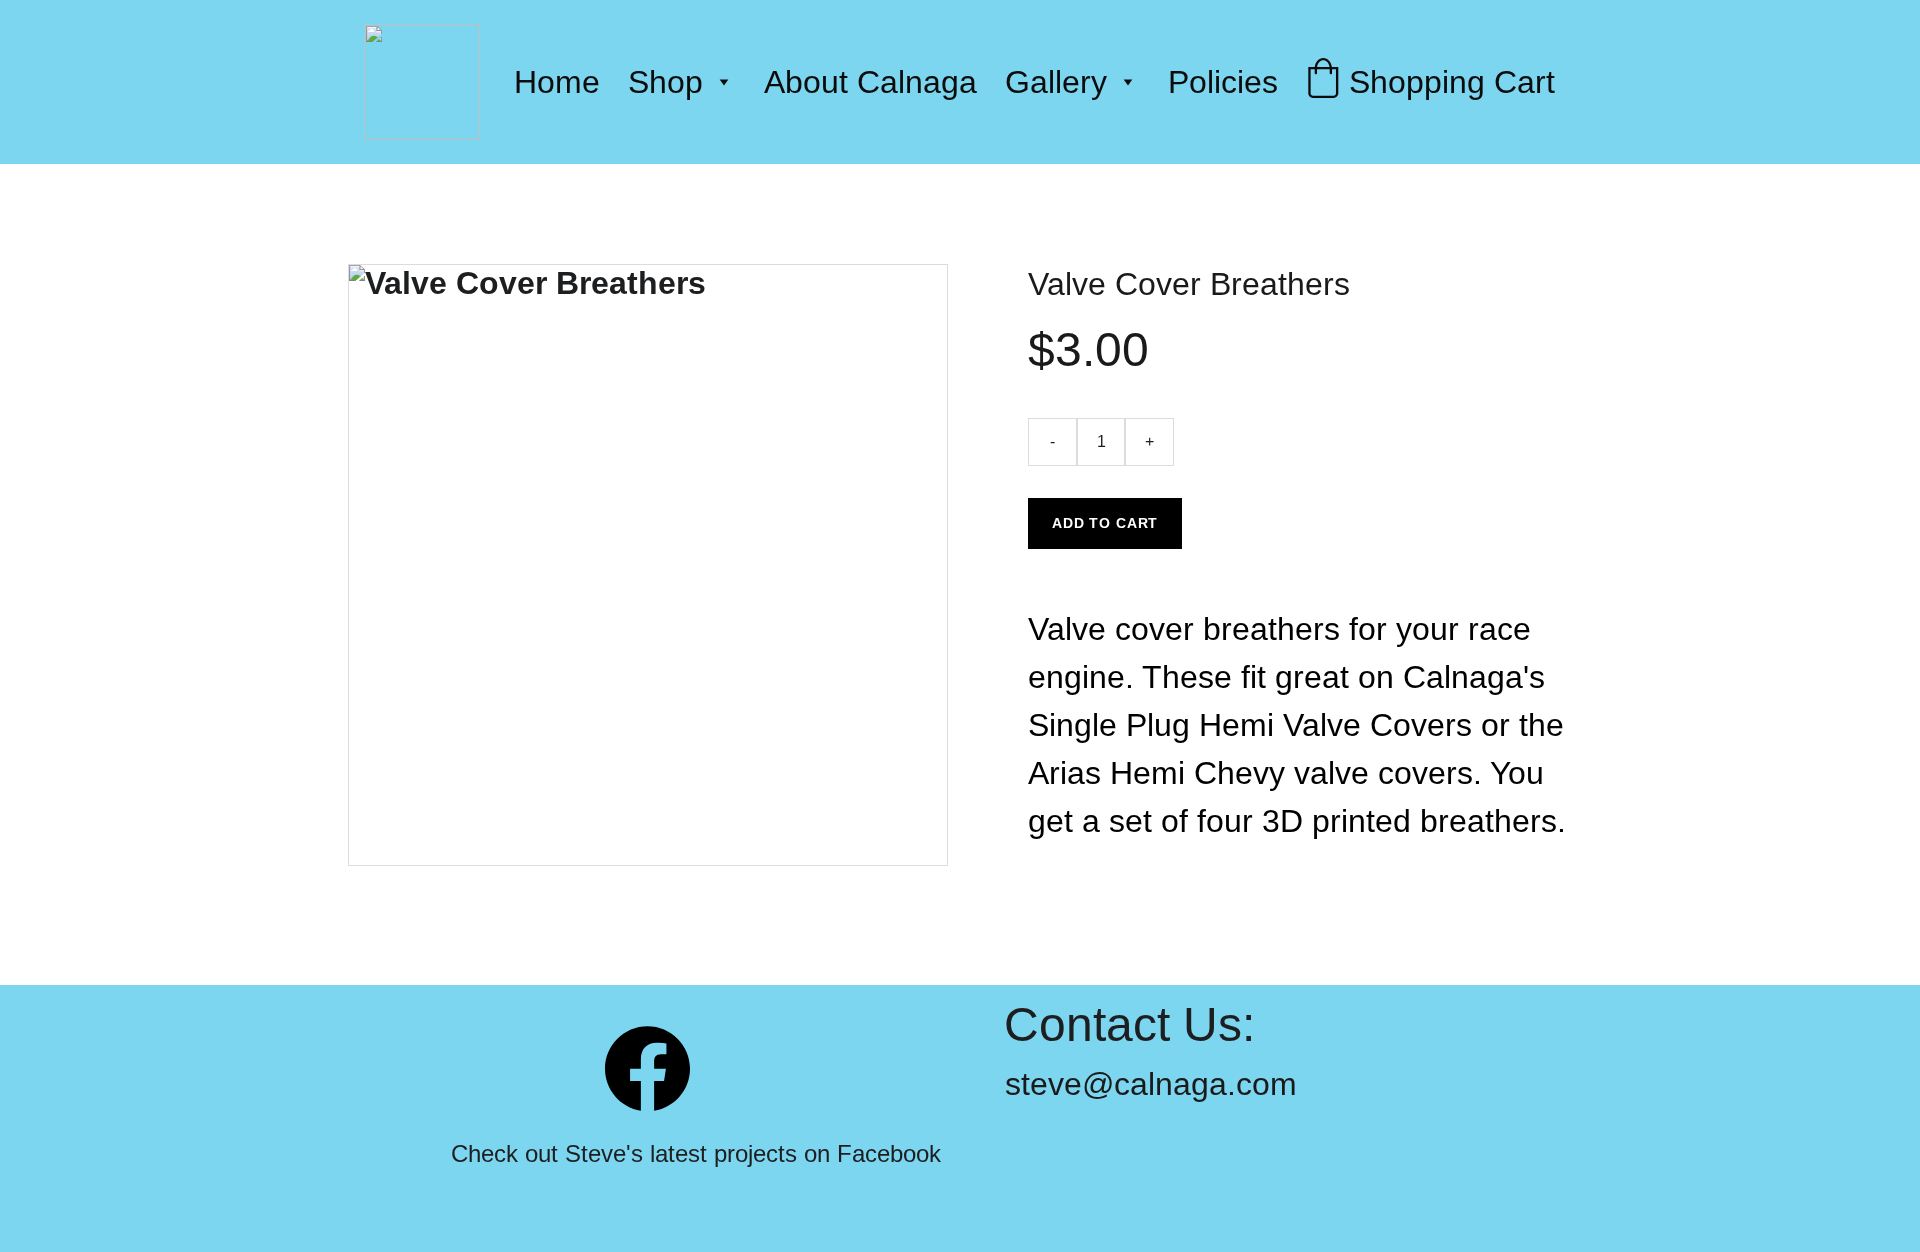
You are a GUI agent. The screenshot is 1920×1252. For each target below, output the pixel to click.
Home (557, 82)
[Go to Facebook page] (647, 1068)
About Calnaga (870, 82)
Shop (665, 82)
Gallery (1056, 82)
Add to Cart (1105, 523)
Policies (1223, 82)
